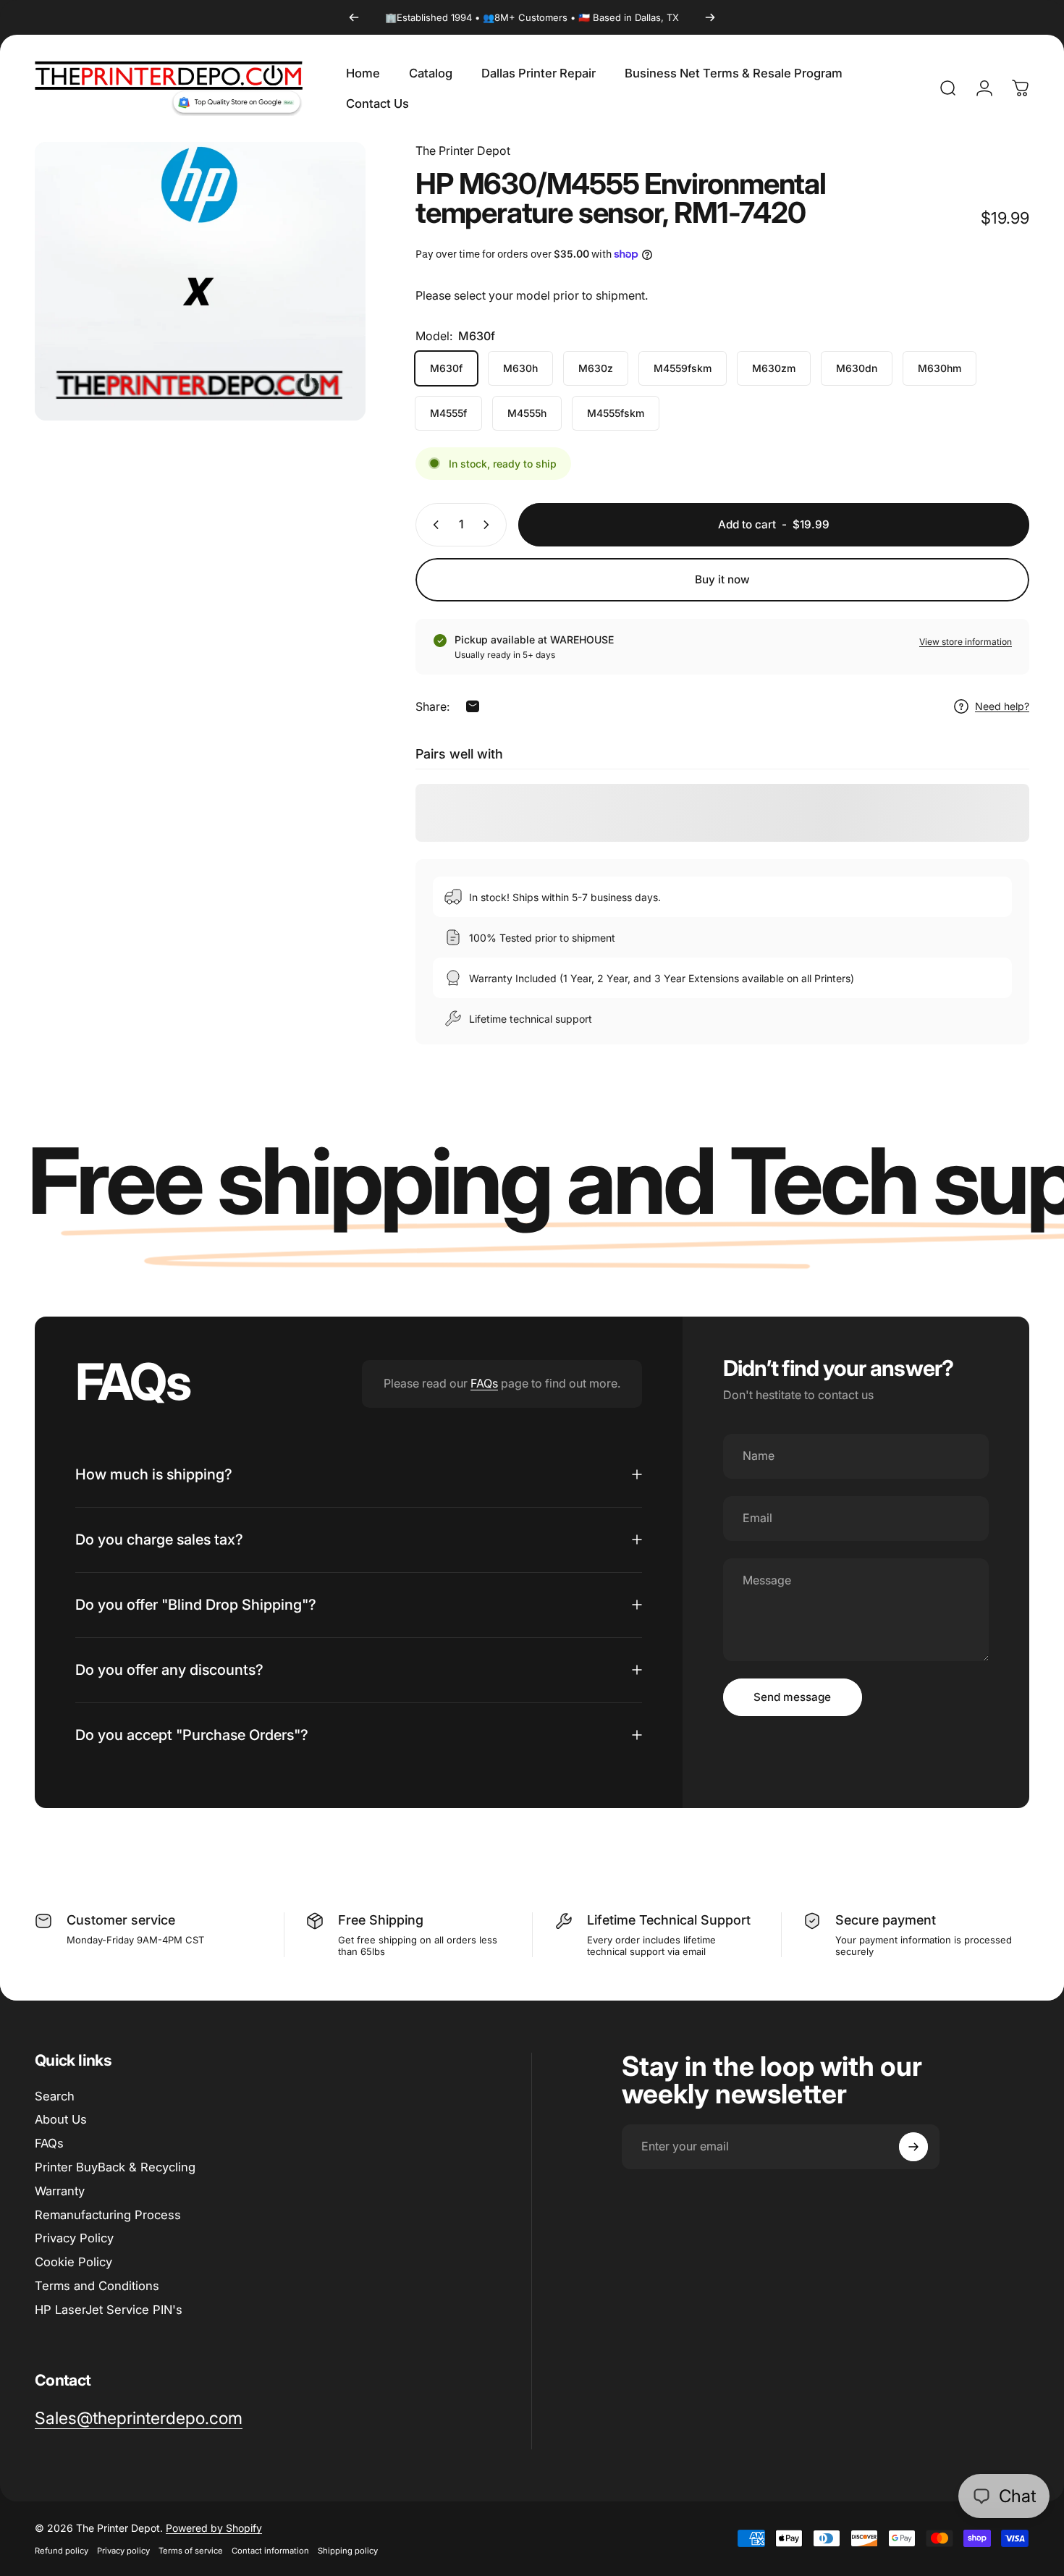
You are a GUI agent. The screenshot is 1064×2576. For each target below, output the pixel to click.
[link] (139, 2419)
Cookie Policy (73, 2262)
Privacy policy (123, 2551)
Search (55, 2096)
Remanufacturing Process (108, 2215)
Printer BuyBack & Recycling (115, 2167)
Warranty (60, 2191)
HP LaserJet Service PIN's (109, 2310)
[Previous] (354, 17)
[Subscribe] (913, 2147)
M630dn (857, 368)
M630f (446, 368)
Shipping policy (348, 2551)
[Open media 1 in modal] (200, 281)
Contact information (270, 2551)
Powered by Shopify (214, 2528)
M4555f (448, 413)
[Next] (710, 17)
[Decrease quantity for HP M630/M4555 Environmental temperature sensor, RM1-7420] (433, 525)
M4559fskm (683, 368)
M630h (520, 368)
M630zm (774, 368)
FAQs (484, 1383)
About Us (61, 2119)
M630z (596, 368)
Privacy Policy (74, 2238)
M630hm (940, 368)
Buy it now (722, 579)
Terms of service (191, 2551)
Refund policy (62, 2551)
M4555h (527, 413)
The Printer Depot (463, 151)
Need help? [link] (1002, 706)
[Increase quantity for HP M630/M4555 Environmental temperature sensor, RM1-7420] (489, 525)
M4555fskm (616, 413)
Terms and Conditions (97, 2286)
